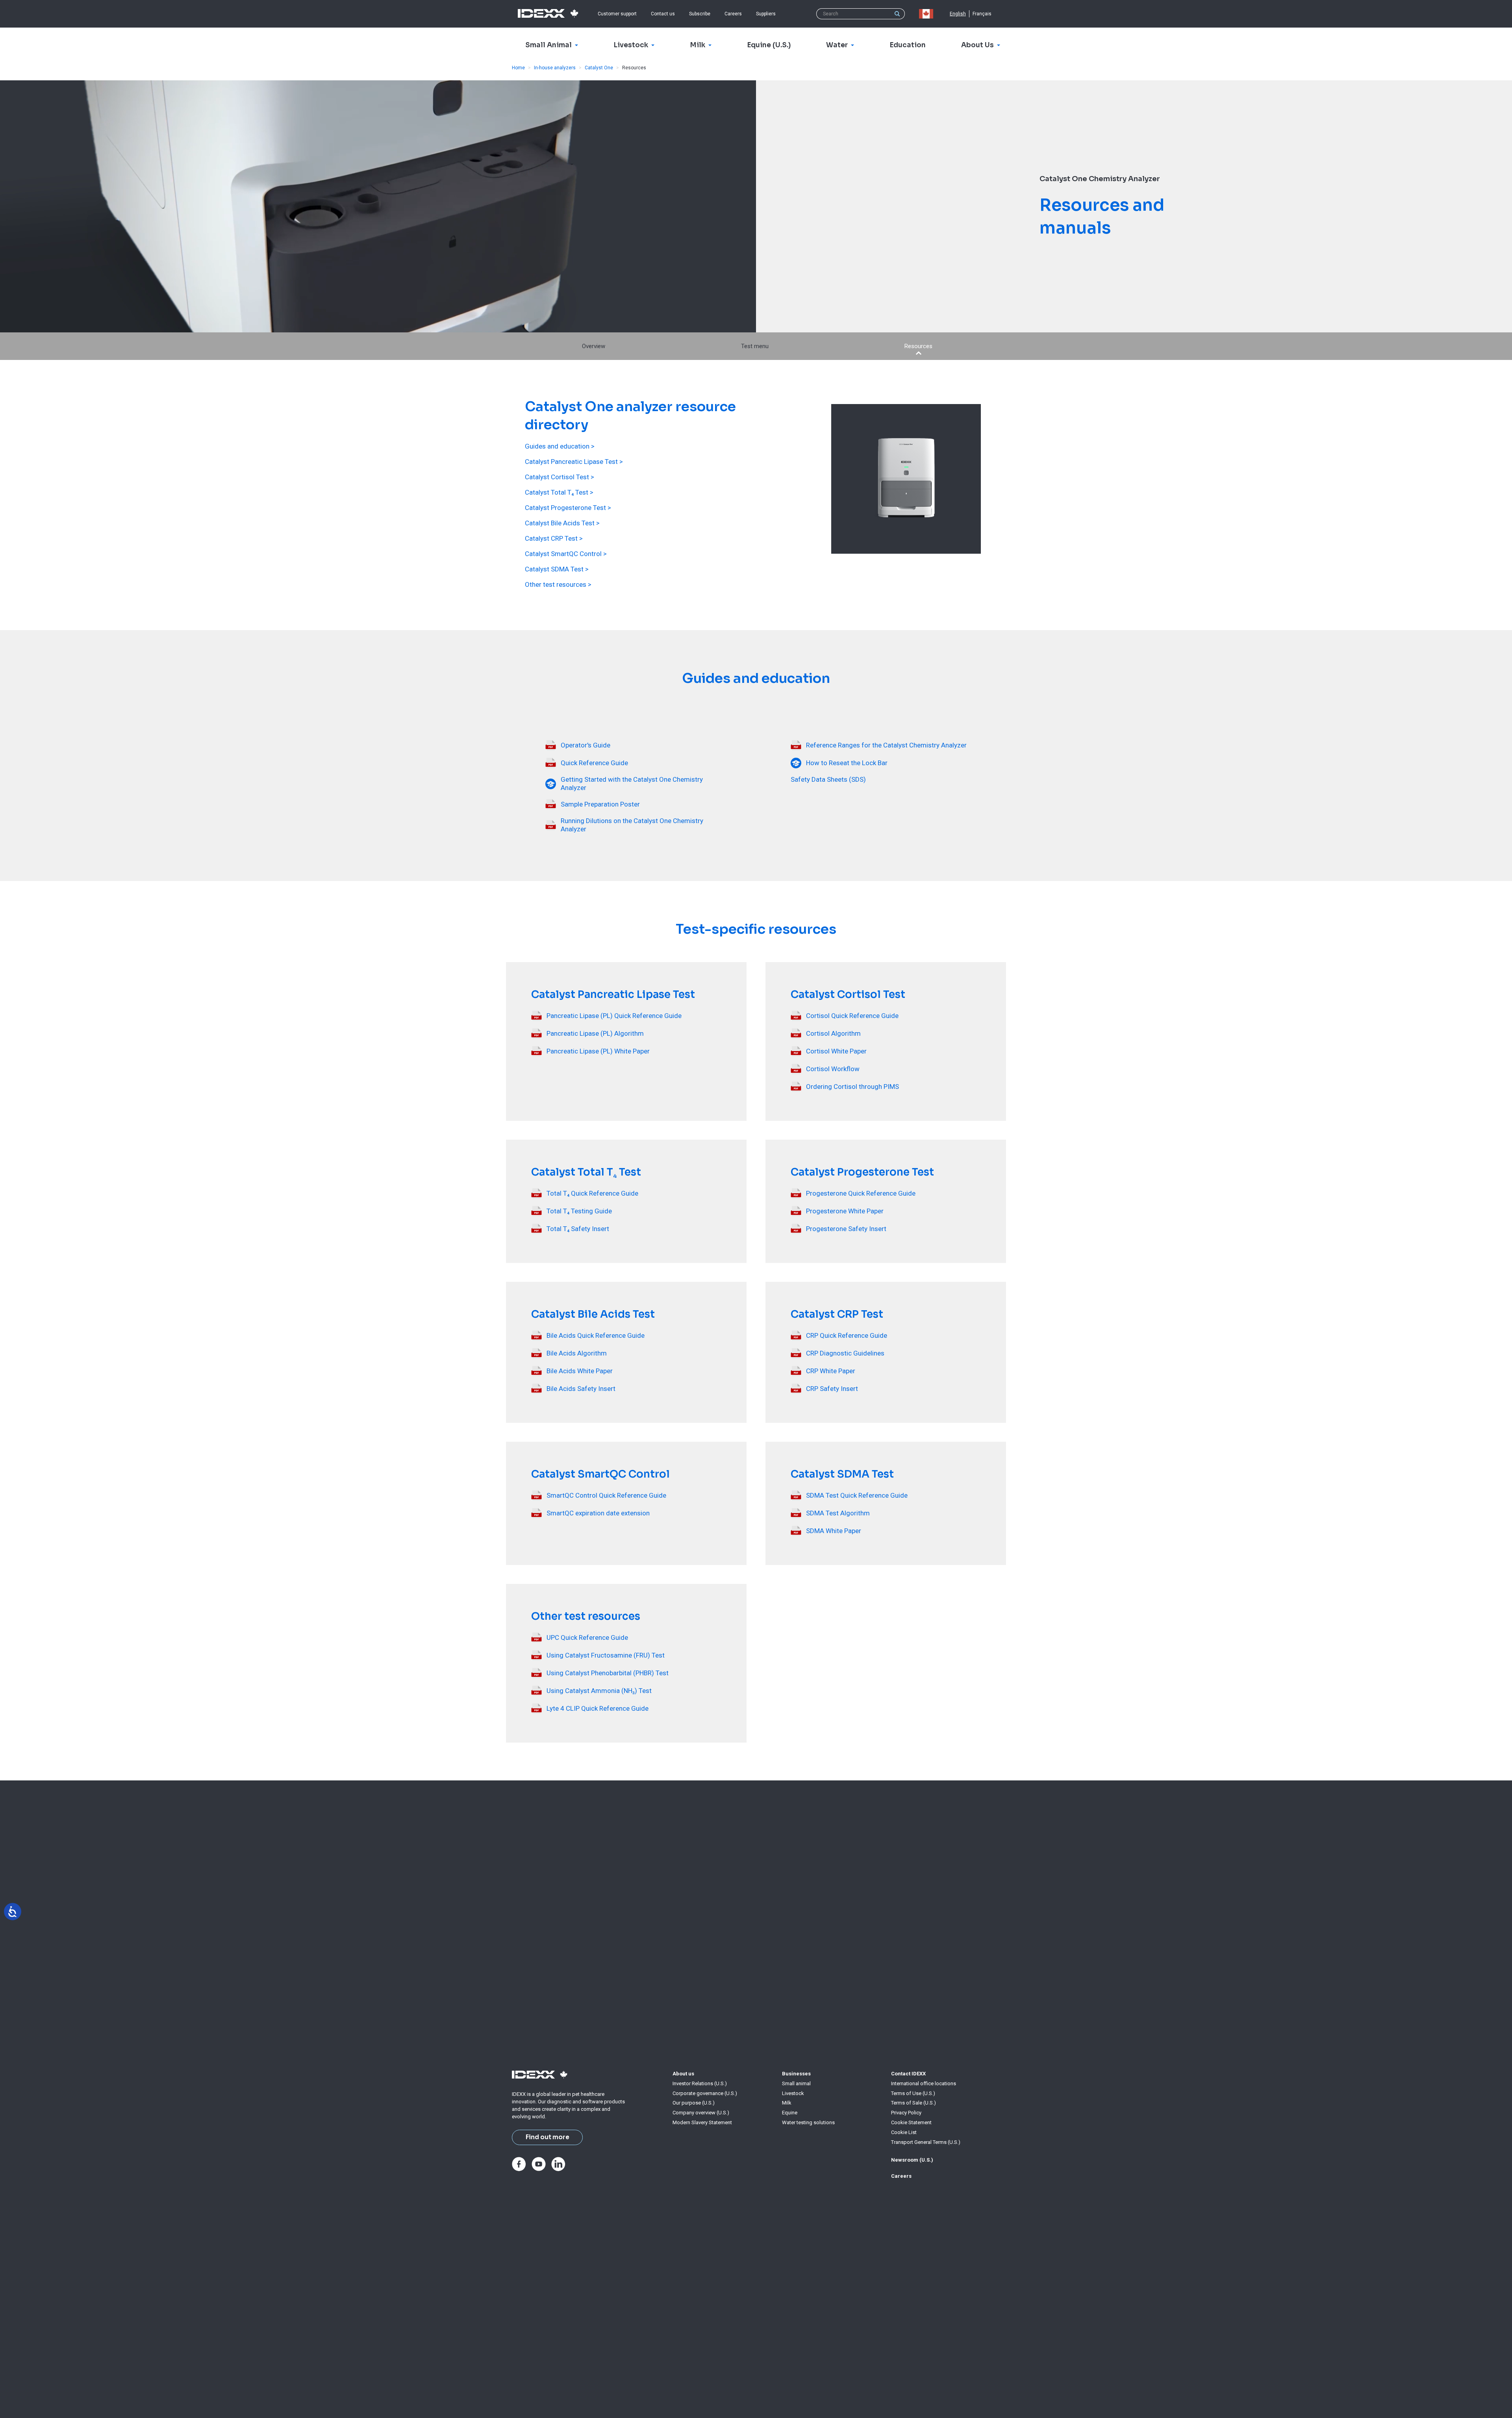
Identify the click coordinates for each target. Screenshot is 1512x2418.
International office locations (924, 2083)
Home (518, 68)
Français (982, 14)
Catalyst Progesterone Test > (568, 508)
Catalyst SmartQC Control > (566, 554)
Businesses (796, 2074)
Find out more (548, 2137)
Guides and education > (560, 446)
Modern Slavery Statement (702, 2122)
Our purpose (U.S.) (694, 2103)
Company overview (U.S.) (701, 2113)
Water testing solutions (808, 2122)
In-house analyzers (555, 68)
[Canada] (928, 14)
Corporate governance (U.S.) (705, 2093)
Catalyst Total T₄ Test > (559, 492)
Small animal (796, 2083)
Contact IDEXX (908, 2074)
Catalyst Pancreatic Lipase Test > (574, 462)
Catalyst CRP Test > (554, 538)
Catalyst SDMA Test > (557, 569)
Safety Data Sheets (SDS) (828, 779)
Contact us (663, 14)
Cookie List (904, 2132)
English (958, 14)
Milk (787, 2103)
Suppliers (766, 14)
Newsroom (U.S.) (912, 2160)
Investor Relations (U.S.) (700, 2083)
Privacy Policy (906, 2113)
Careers (733, 14)
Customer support (617, 14)
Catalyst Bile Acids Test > (562, 523)
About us (683, 2074)
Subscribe (700, 14)
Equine (790, 2113)
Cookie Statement (911, 2122)
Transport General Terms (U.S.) (926, 2142)
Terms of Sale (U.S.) (913, 2103)
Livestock (793, 2093)
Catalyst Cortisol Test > (560, 477)
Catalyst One (599, 68)
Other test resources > (558, 584)
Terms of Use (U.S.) (913, 2093)
